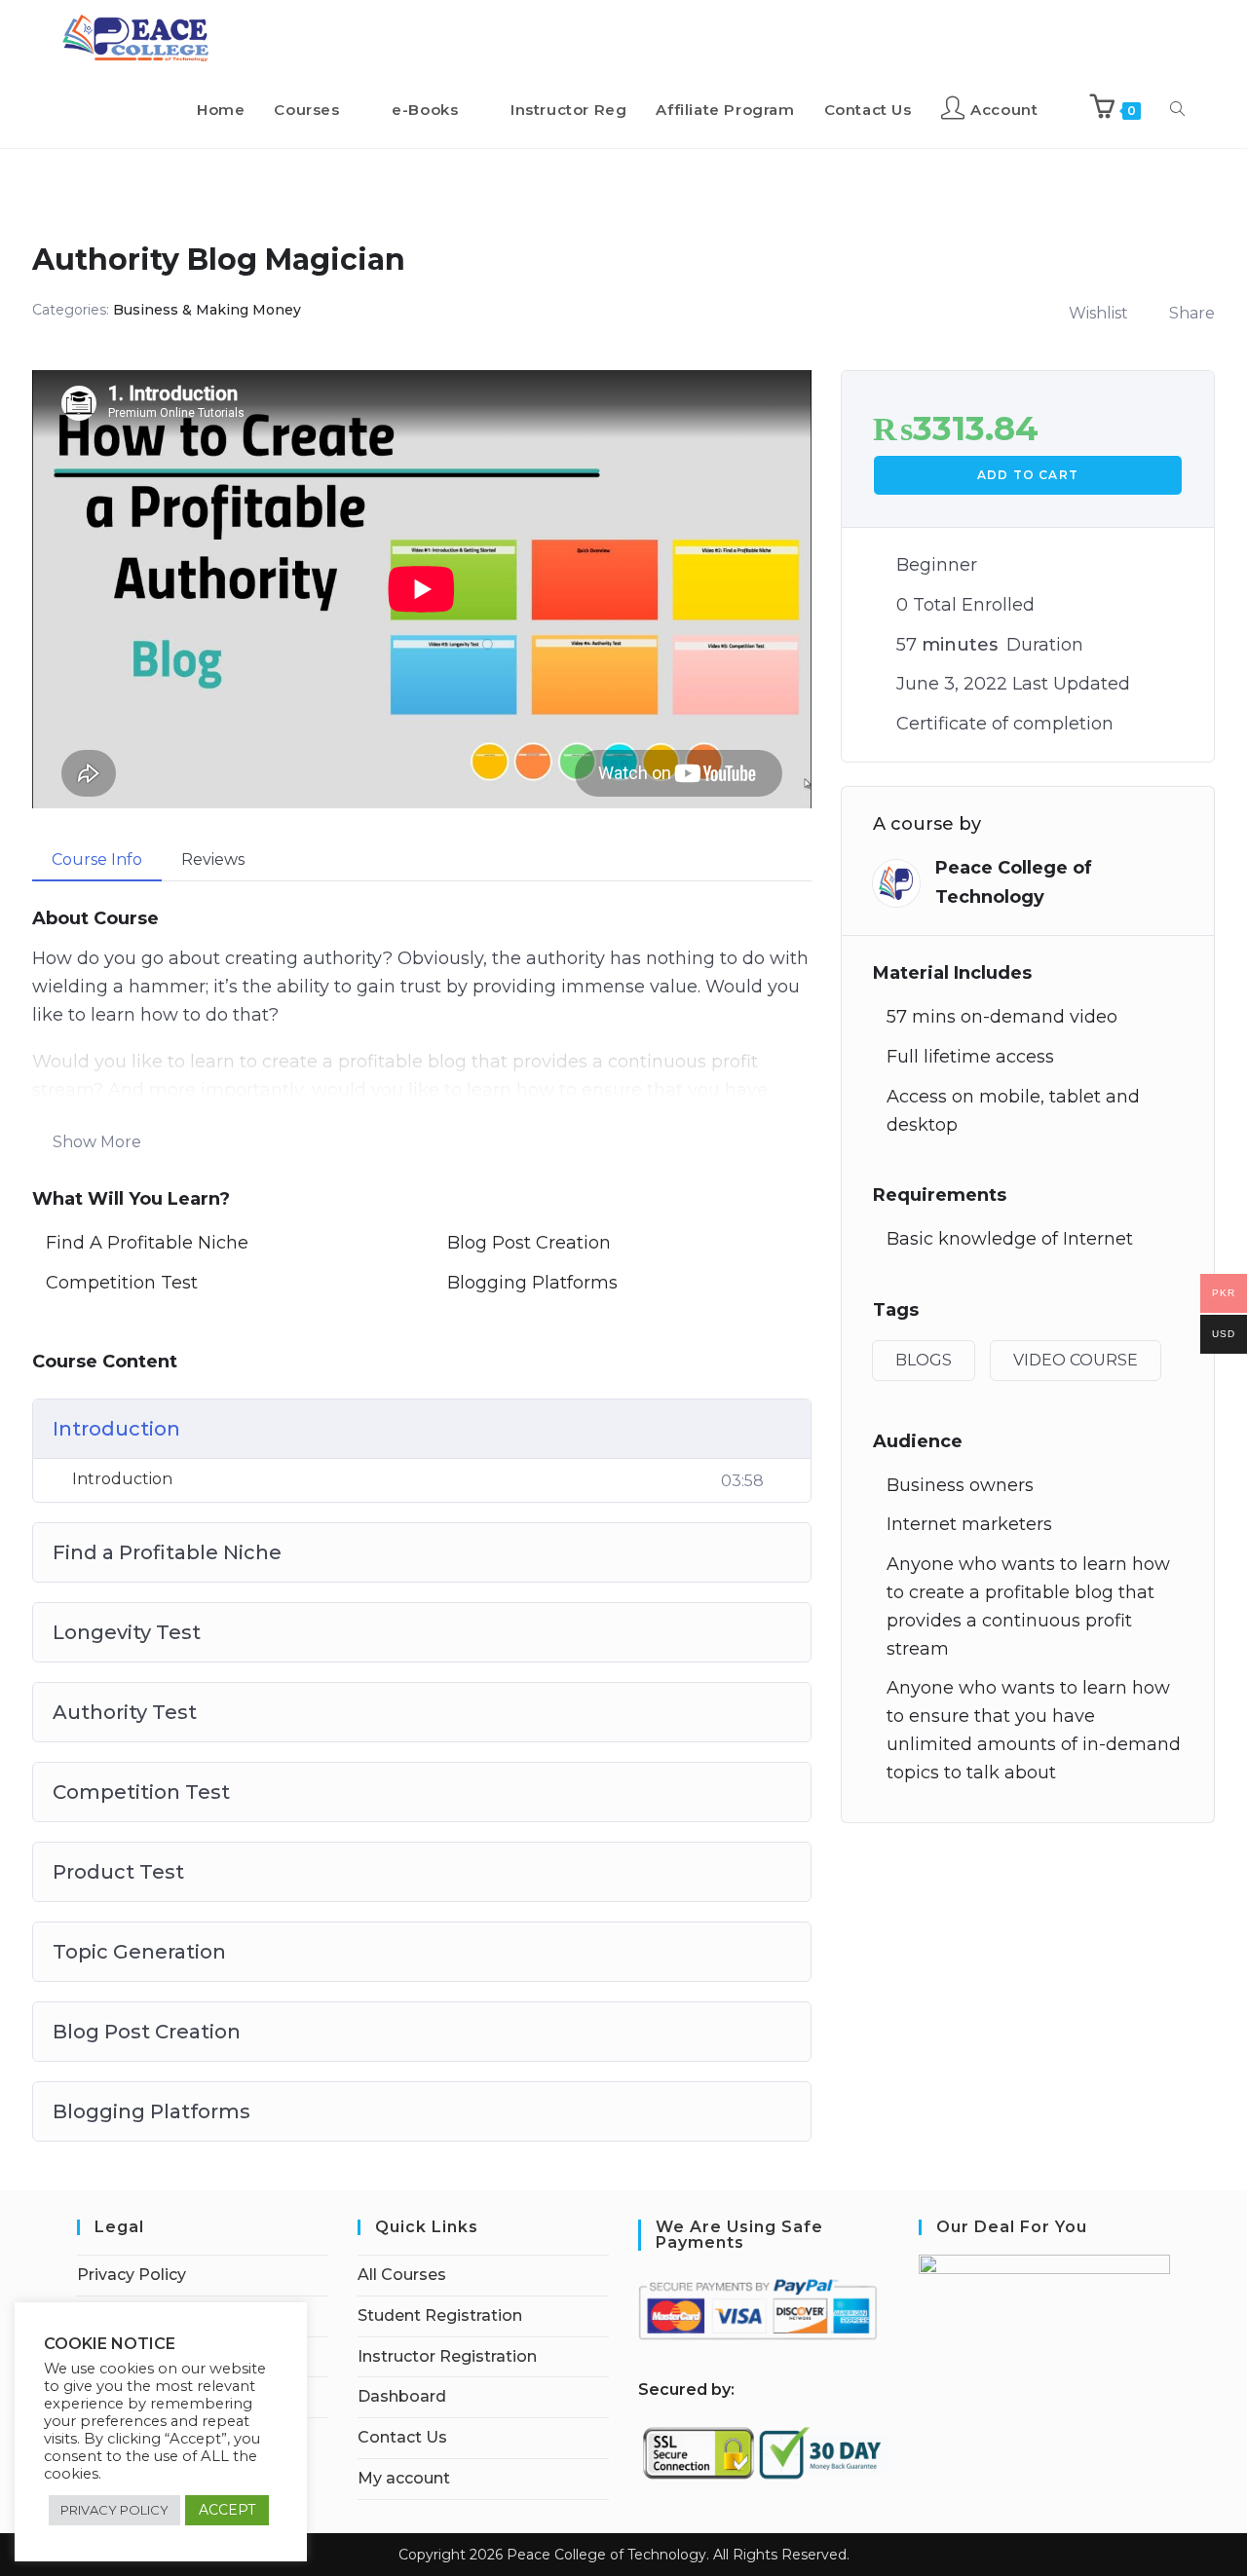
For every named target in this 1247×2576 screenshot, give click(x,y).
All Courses (402, 2275)
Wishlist (1098, 313)
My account (404, 2478)
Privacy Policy (132, 2275)
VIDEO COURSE (1076, 1360)
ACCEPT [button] (227, 2510)
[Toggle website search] (1177, 110)
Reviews (213, 859)
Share (1192, 313)
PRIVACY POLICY (114, 2510)
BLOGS (924, 1360)
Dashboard (402, 2396)
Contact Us (402, 2437)
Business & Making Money (207, 310)
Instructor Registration (447, 2356)
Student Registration (440, 2315)
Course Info (97, 859)
